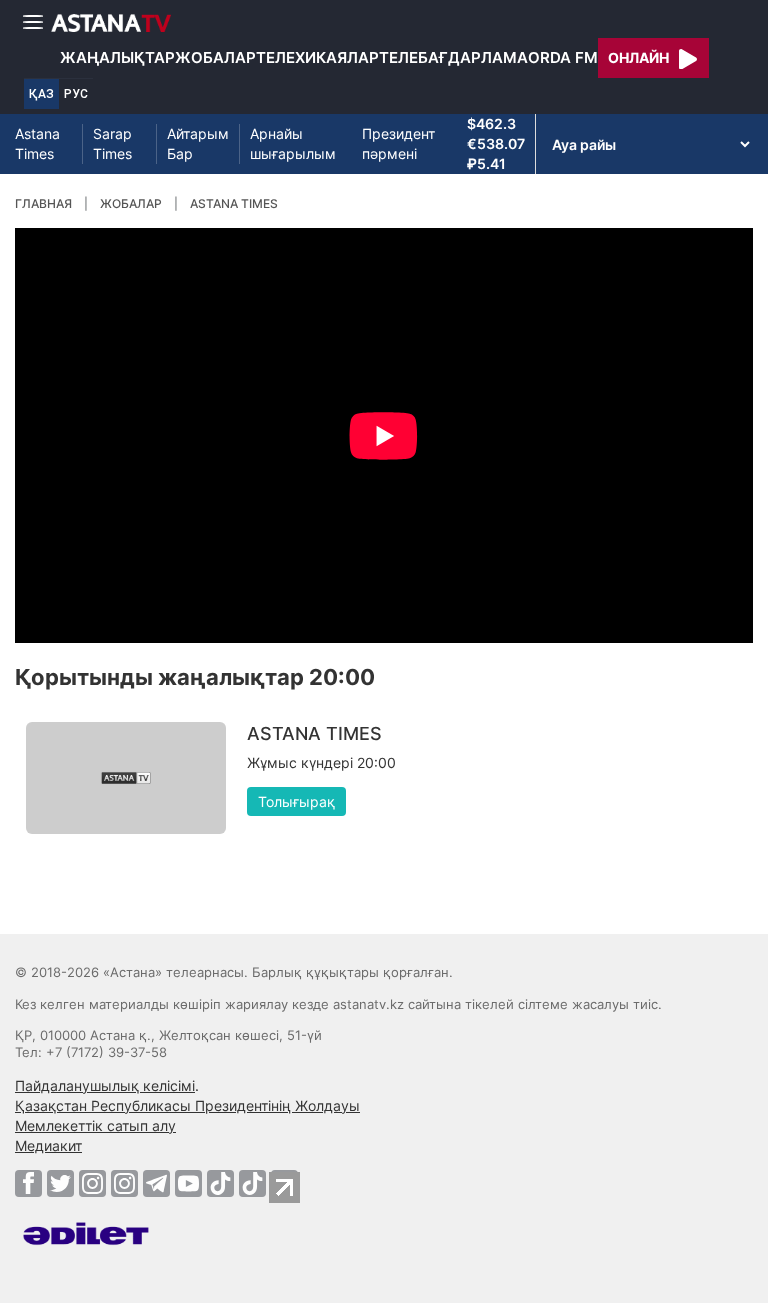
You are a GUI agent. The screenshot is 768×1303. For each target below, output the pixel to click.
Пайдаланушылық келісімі (105, 1085)
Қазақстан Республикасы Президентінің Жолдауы (187, 1105)
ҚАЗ (41, 94)
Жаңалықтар (117, 57)
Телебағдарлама (453, 57)
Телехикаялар (317, 57)
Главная (43, 203)
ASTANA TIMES (234, 203)
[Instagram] (92, 1183)
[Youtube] (188, 1183)
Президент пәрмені (398, 143)
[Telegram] (156, 1183)
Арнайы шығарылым (293, 143)
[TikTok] (220, 1183)
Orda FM (563, 57)
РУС (76, 94)
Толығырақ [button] (296, 801)
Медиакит (48, 1145)
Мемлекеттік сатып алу (95, 1125)
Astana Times (37, 143)
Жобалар (215, 57)
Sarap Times (112, 143)
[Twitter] (60, 1183)
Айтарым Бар (198, 143)
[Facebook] (28, 1183)
